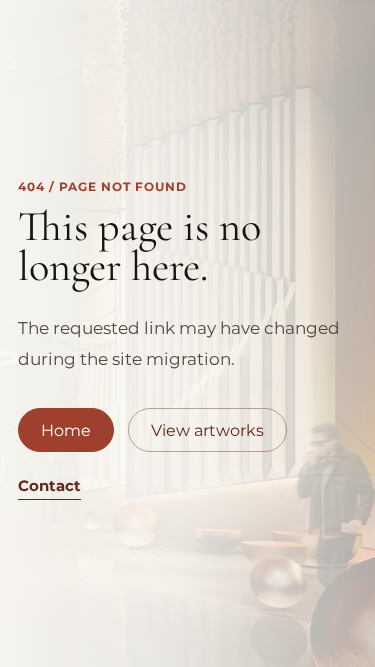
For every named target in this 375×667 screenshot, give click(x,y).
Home (66, 430)
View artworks (207, 430)
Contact (49, 485)
